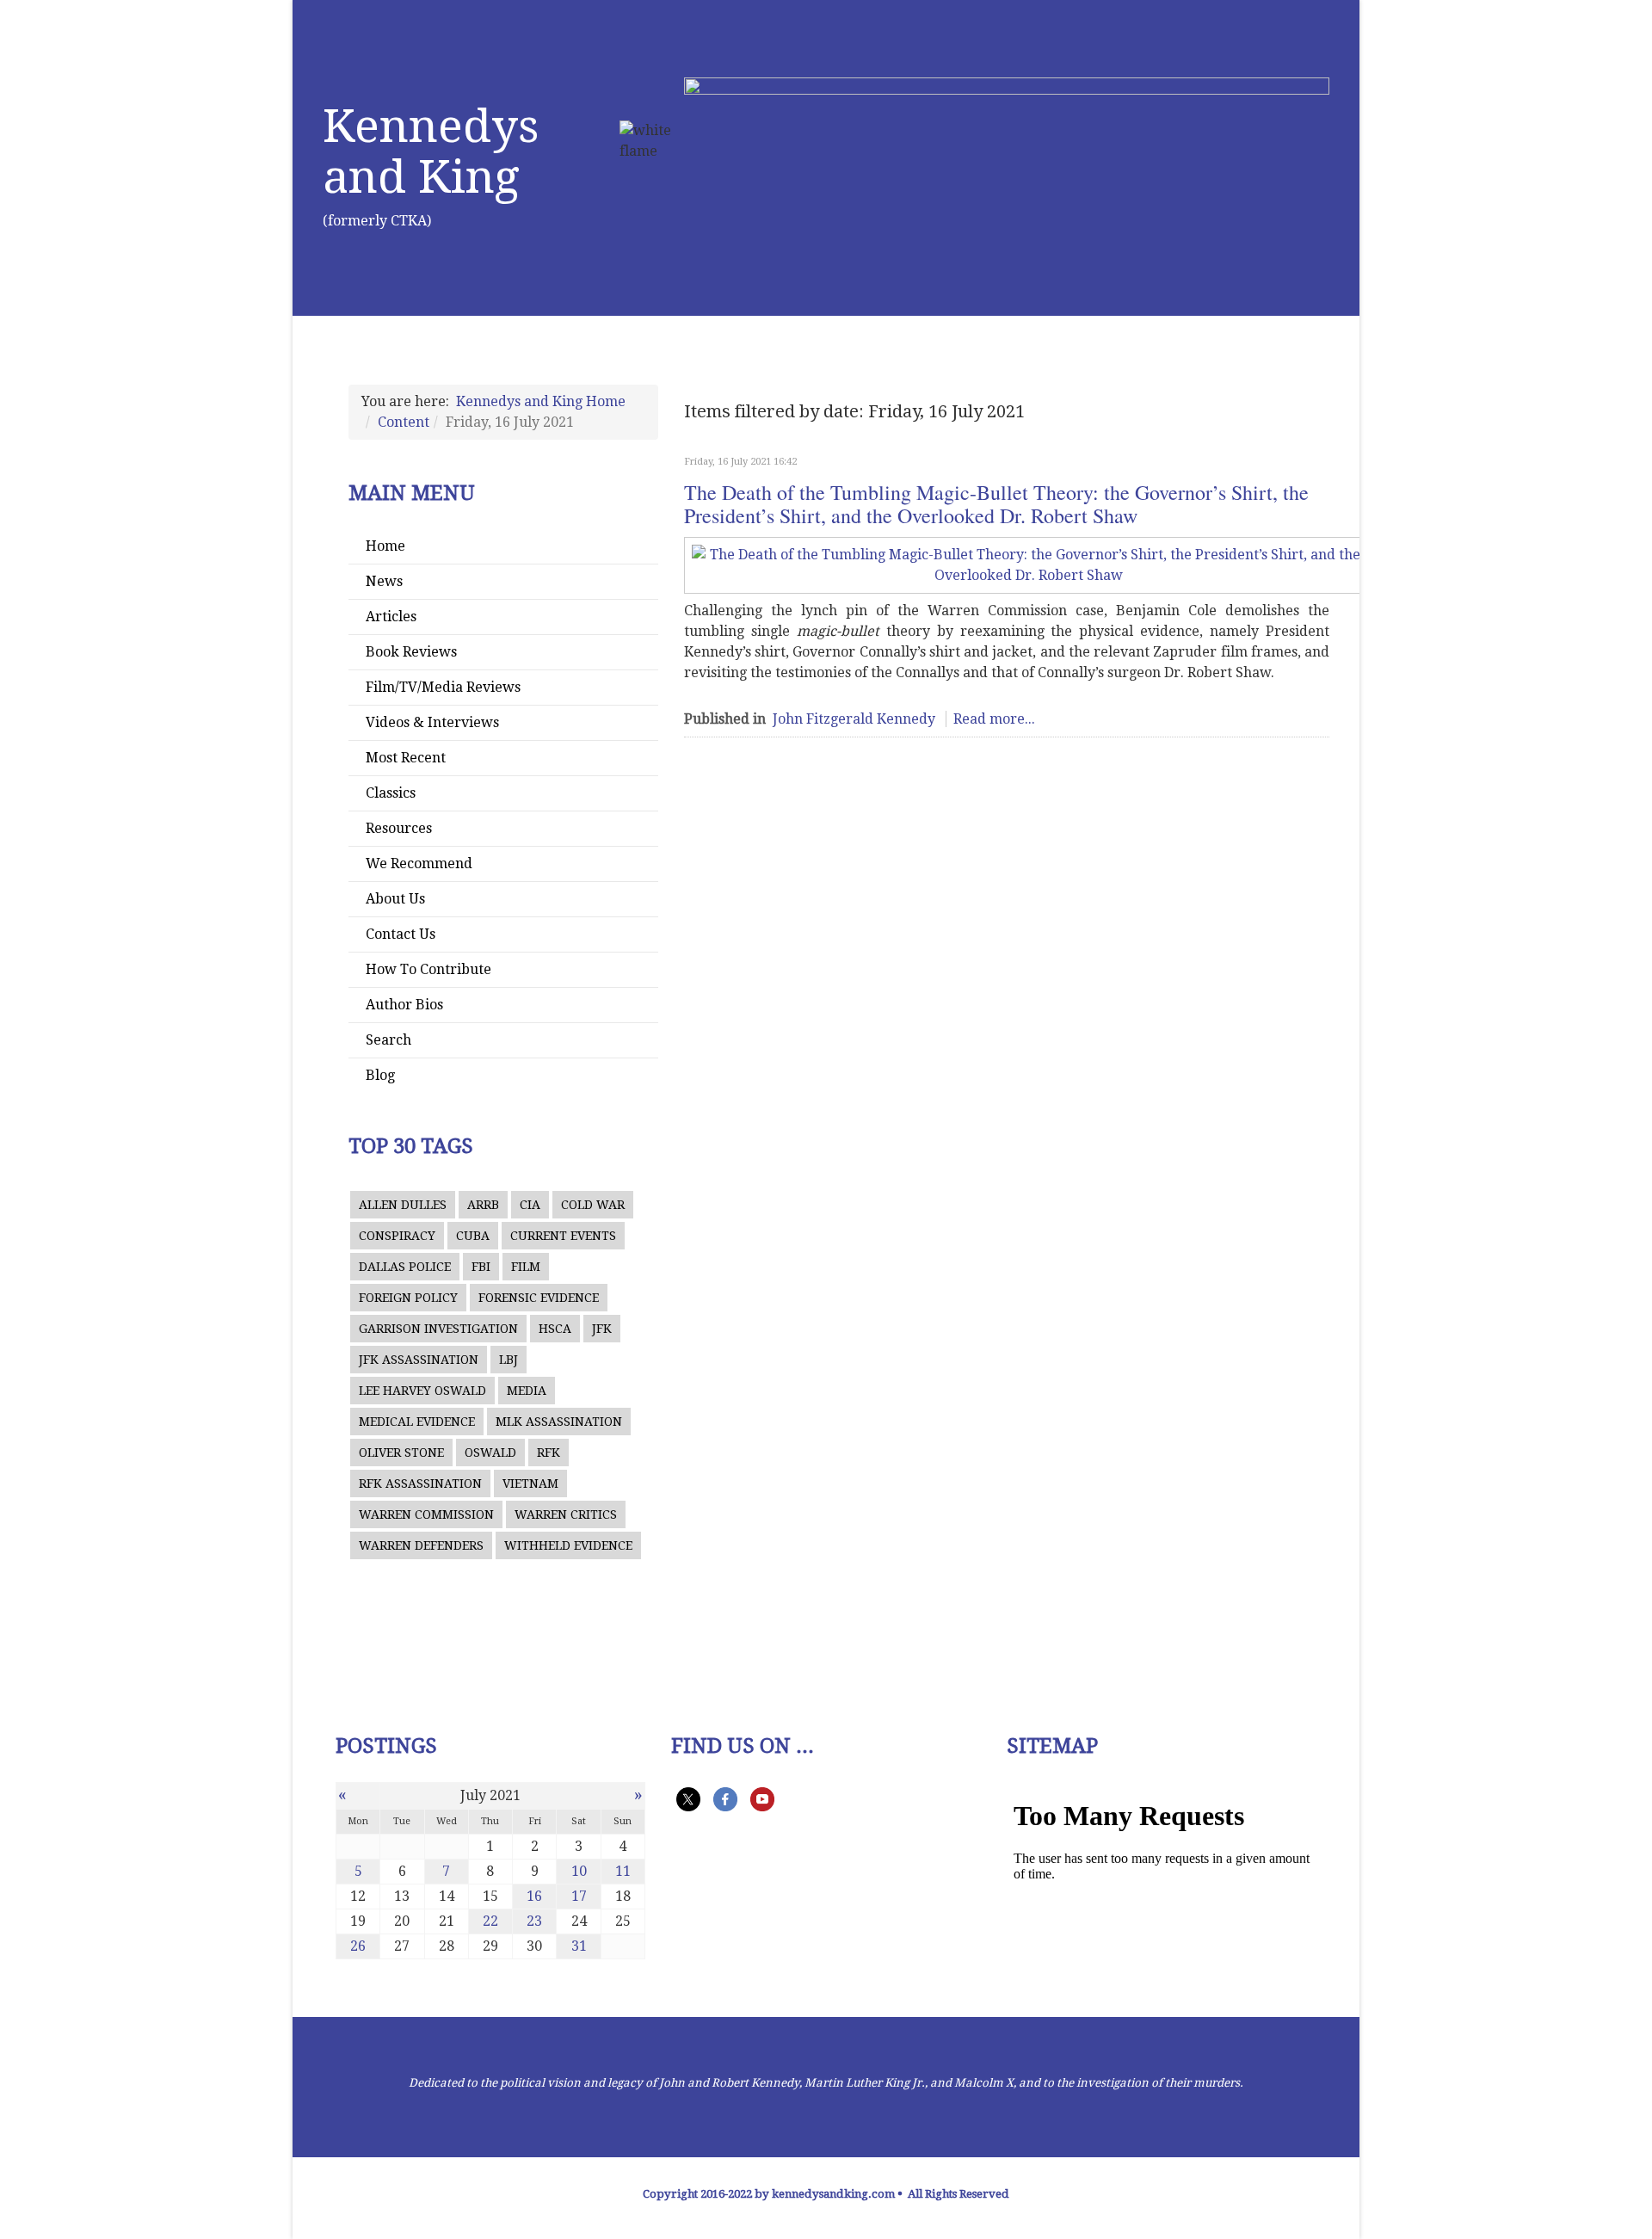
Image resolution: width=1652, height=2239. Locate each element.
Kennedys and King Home (541, 401)
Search (388, 1040)
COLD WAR (593, 1205)
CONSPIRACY (397, 1236)
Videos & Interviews (432, 722)
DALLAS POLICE (405, 1267)
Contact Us (401, 934)
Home (385, 546)
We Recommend (419, 864)
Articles (391, 617)
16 (534, 1896)
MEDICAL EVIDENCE (417, 1422)
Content (404, 422)
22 (490, 1921)
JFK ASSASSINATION (419, 1360)
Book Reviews (411, 652)
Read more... (994, 719)
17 (579, 1896)
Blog (380, 1075)
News (384, 581)
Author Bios (404, 1005)
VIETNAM (530, 1483)
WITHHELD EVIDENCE (568, 1545)
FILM (526, 1267)
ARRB (483, 1205)
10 (579, 1871)
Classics (391, 793)
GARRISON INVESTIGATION (438, 1329)
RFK (549, 1453)
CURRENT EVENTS (563, 1236)
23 (534, 1921)
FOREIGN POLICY (408, 1298)
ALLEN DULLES (403, 1205)
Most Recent (406, 758)
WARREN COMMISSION (426, 1514)
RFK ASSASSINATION (420, 1483)
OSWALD (490, 1453)
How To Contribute (428, 969)
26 (358, 1946)
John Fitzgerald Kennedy (854, 719)
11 (623, 1871)
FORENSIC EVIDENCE (539, 1298)
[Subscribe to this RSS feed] (1322, 436)
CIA (530, 1205)
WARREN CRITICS (566, 1514)
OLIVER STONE (401, 1453)
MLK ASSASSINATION (559, 1422)
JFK (602, 1329)
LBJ (509, 1360)
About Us (395, 899)
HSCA (555, 1329)
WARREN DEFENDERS (421, 1545)
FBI (481, 1267)
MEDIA (527, 1391)
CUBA (473, 1236)
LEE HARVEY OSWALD (422, 1391)
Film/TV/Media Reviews (443, 687)
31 (579, 1946)
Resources (399, 828)
